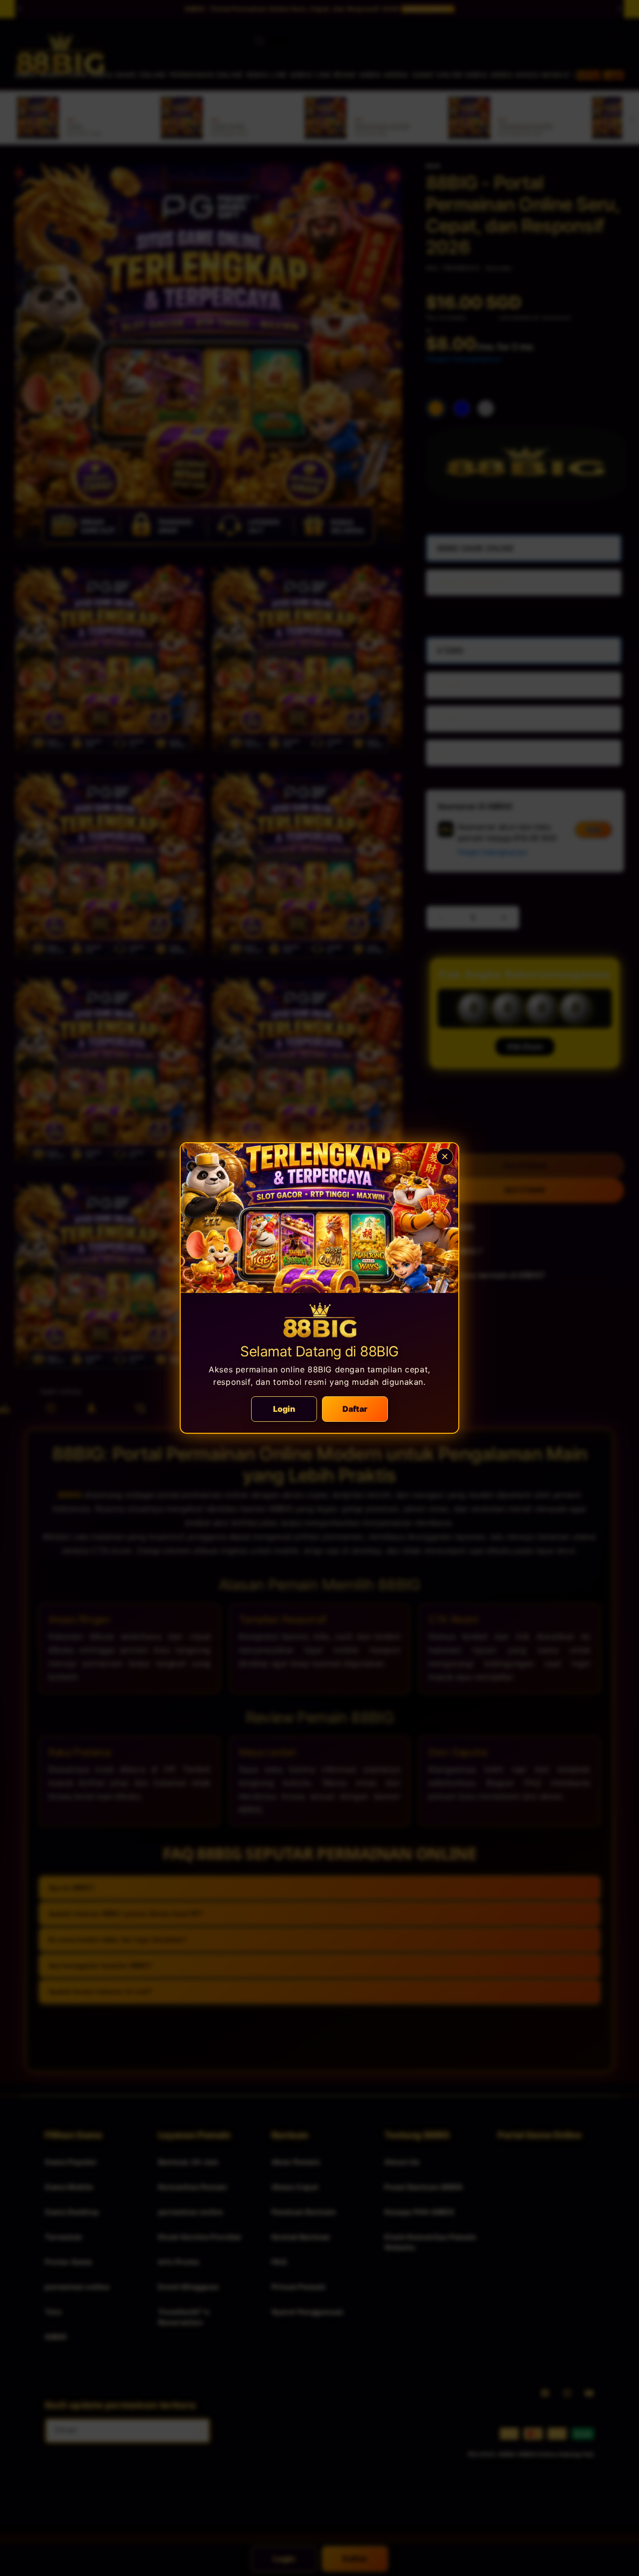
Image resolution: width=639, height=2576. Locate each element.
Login (284, 1409)
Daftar (355, 1409)
